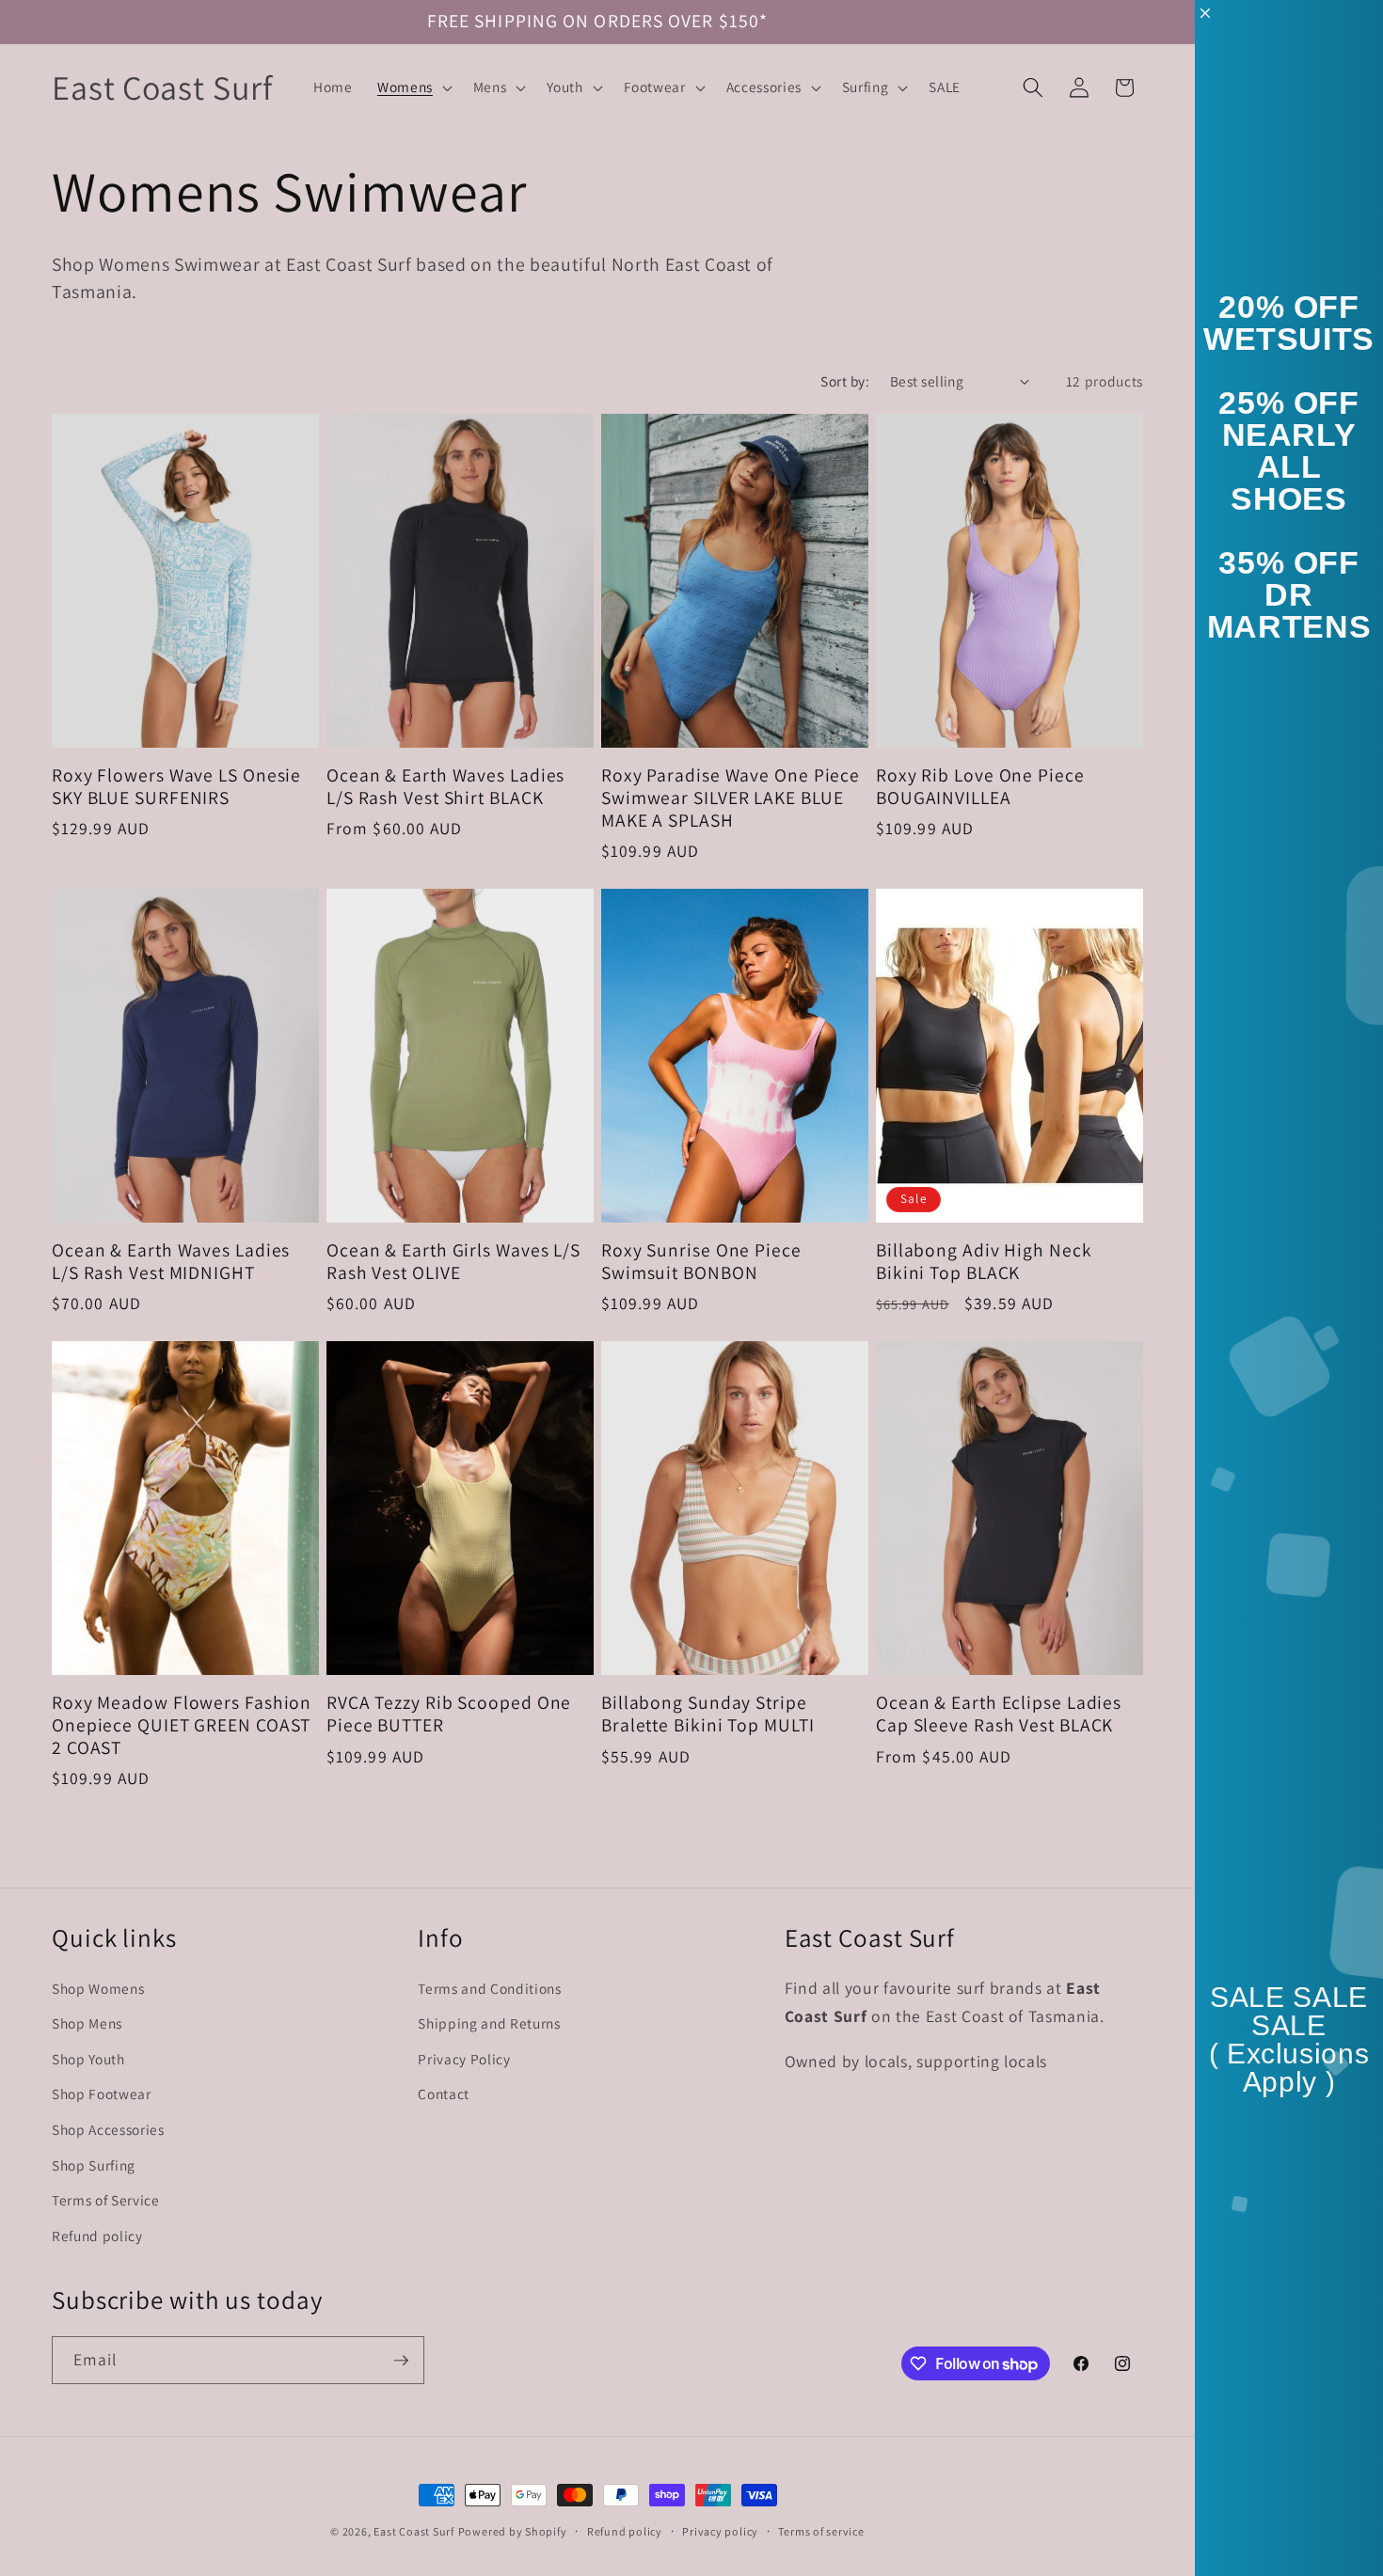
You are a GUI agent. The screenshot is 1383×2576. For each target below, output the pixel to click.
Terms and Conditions (489, 1988)
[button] (413, 87)
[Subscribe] (401, 2361)
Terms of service (821, 2531)
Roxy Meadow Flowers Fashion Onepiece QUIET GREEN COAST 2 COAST (182, 1725)
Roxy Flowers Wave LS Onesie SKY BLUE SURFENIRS (176, 787)
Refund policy (97, 2236)
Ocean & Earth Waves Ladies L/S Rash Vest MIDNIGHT (171, 1262)
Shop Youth (88, 2059)
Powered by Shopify (513, 2531)
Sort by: (845, 381)
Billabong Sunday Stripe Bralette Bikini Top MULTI (708, 1715)
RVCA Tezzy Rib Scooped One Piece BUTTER (449, 1715)
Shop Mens (87, 2023)
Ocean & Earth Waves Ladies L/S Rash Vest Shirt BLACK (445, 787)
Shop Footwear (102, 2094)
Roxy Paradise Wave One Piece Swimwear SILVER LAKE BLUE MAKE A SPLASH (731, 798)
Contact (444, 2094)
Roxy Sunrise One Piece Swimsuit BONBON (701, 1262)
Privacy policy (720, 2531)
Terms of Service (106, 2200)
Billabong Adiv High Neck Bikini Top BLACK (984, 1262)
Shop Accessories (108, 2129)
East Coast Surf (414, 2531)
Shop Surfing (94, 2165)
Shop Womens (98, 1988)
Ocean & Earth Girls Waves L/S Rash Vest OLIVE (453, 1262)
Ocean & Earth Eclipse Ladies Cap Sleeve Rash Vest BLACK (999, 1715)
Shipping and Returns (489, 2023)
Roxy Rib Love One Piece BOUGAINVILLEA (980, 787)
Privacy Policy (464, 2059)
